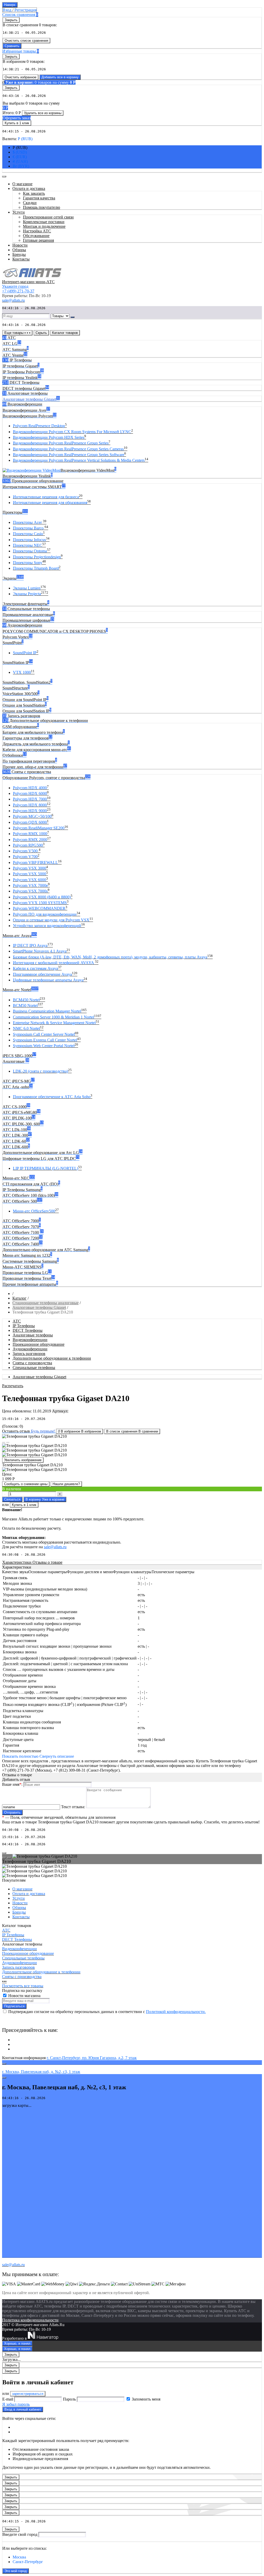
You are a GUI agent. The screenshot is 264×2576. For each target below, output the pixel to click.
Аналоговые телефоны (33, 1335)
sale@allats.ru (55, 1547)
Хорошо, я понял (17, 2343)
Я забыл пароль (16, 2404)
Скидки (30, 203)
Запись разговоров (29, 1354)
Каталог (19, 1298)
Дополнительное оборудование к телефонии (52, 1358)
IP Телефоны (24, 1326)
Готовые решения (38, 240)
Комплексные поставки (44, 222)
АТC (17, 1321)
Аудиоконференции (30, 1349)
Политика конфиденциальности (30, 2320)
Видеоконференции (30, 1340)
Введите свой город (20, 2534)
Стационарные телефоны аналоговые (46, 1303)
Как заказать (34, 193)
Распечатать (13, 1386)
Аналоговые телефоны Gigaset (39, 1307)
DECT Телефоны (28, 1330)
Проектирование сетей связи (48, 217)
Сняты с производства (32, 1363)
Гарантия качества (39, 198)
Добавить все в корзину (60, 77)
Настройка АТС (37, 231)
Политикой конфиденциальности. (176, 2012)
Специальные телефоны (34, 1367)
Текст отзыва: (73, 1807)
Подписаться (14, 2006)
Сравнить (12, 46)
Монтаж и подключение (44, 226)
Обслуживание (36, 236)
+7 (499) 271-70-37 (18, 291)
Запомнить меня (146, 2399)
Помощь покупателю (42, 207)
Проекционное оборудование (39, 1344)
